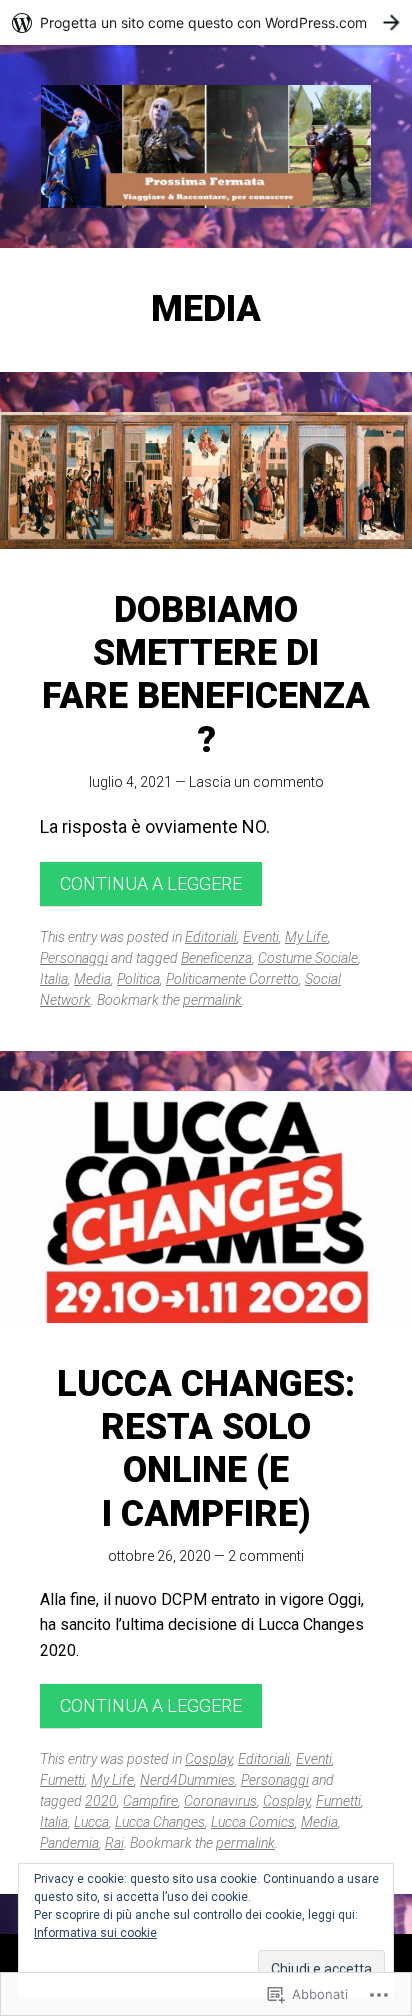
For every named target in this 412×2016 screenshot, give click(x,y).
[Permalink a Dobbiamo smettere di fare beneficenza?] (206, 480)
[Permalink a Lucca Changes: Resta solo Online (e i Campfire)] (206, 1207)
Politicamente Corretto (232, 979)
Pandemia (69, 1843)
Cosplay (208, 1759)
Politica (138, 979)
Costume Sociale (308, 958)
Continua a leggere (151, 883)
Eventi (261, 937)
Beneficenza (216, 958)
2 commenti (266, 1556)
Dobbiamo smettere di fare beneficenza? (206, 675)
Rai (114, 1843)
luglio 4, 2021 (130, 782)
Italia (54, 979)
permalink (212, 1000)
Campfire (150, 1801)
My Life (306, 937)
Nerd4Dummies (187, 1780)
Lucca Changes (160, 1822)
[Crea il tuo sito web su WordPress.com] (206, 22)
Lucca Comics (253, 1822)
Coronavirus (220, 1801)
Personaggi (74, 958)
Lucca (91, 1822)
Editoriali (211, 937)
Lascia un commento (256, 782)
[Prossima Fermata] (206, 146)
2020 (101, 1801)
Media (92, 979)
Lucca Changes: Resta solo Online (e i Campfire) (206, 1449)
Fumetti (62, 1780)
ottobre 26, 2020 (159, 1556)
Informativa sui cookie (95, 1933)
